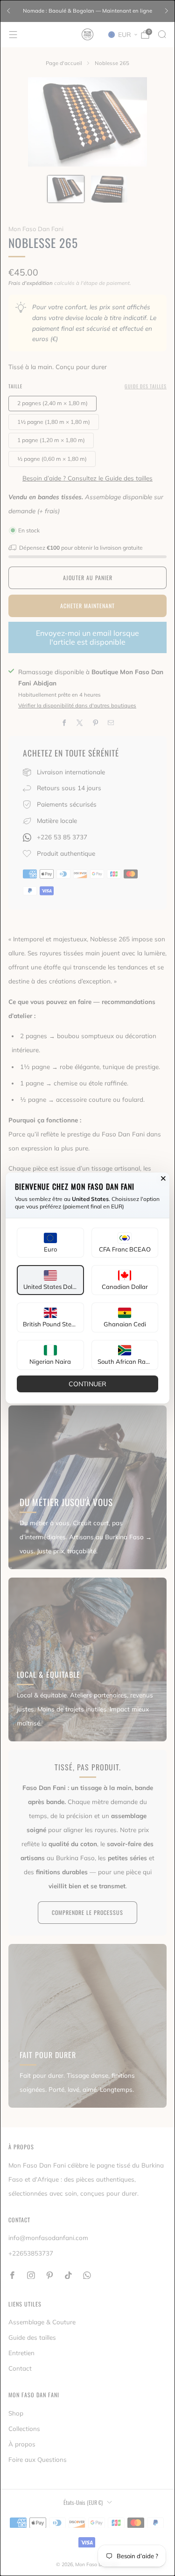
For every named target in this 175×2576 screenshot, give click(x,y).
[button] (50, 1243)
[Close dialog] (163, 1179)
